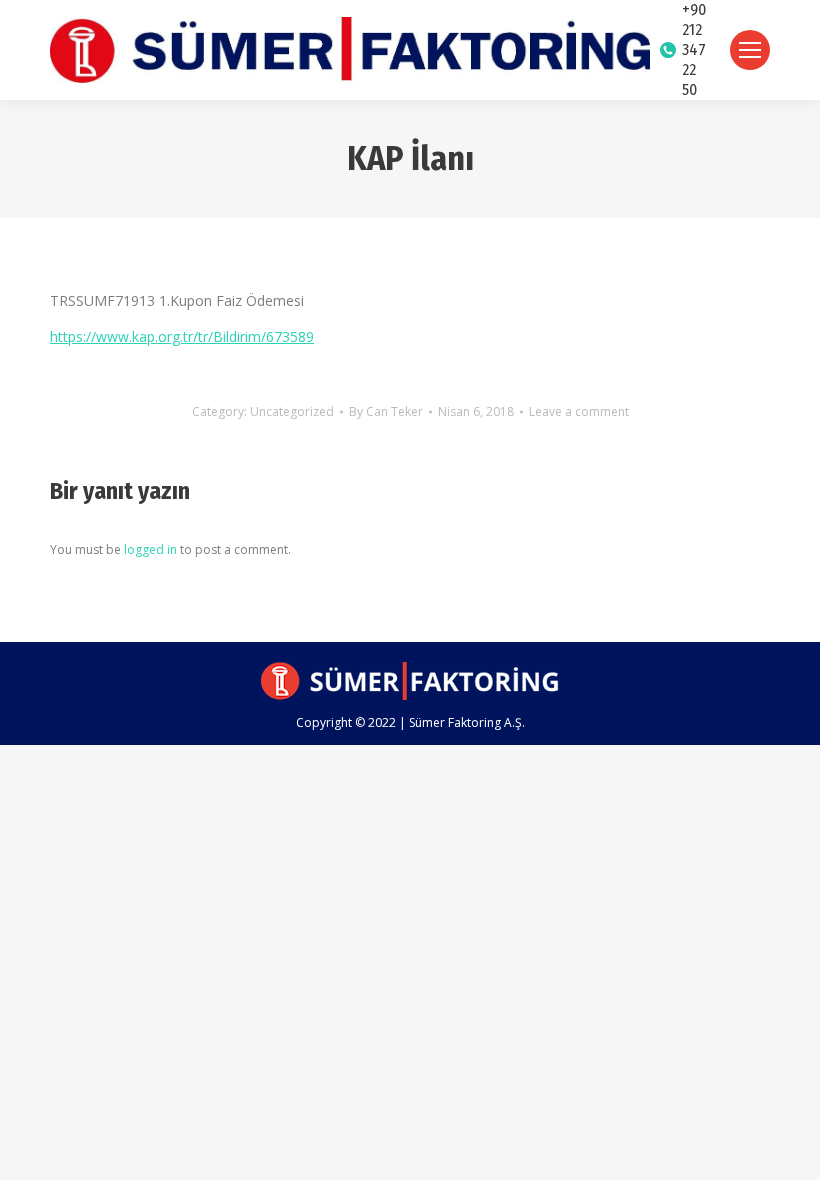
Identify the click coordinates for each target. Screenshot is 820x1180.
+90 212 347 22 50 (694, 49)
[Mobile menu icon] (750, 50)
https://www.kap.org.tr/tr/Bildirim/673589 (182, 336)
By (386, 411)
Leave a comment (579, 411)
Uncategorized (292, 411)
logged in (150, 549)
